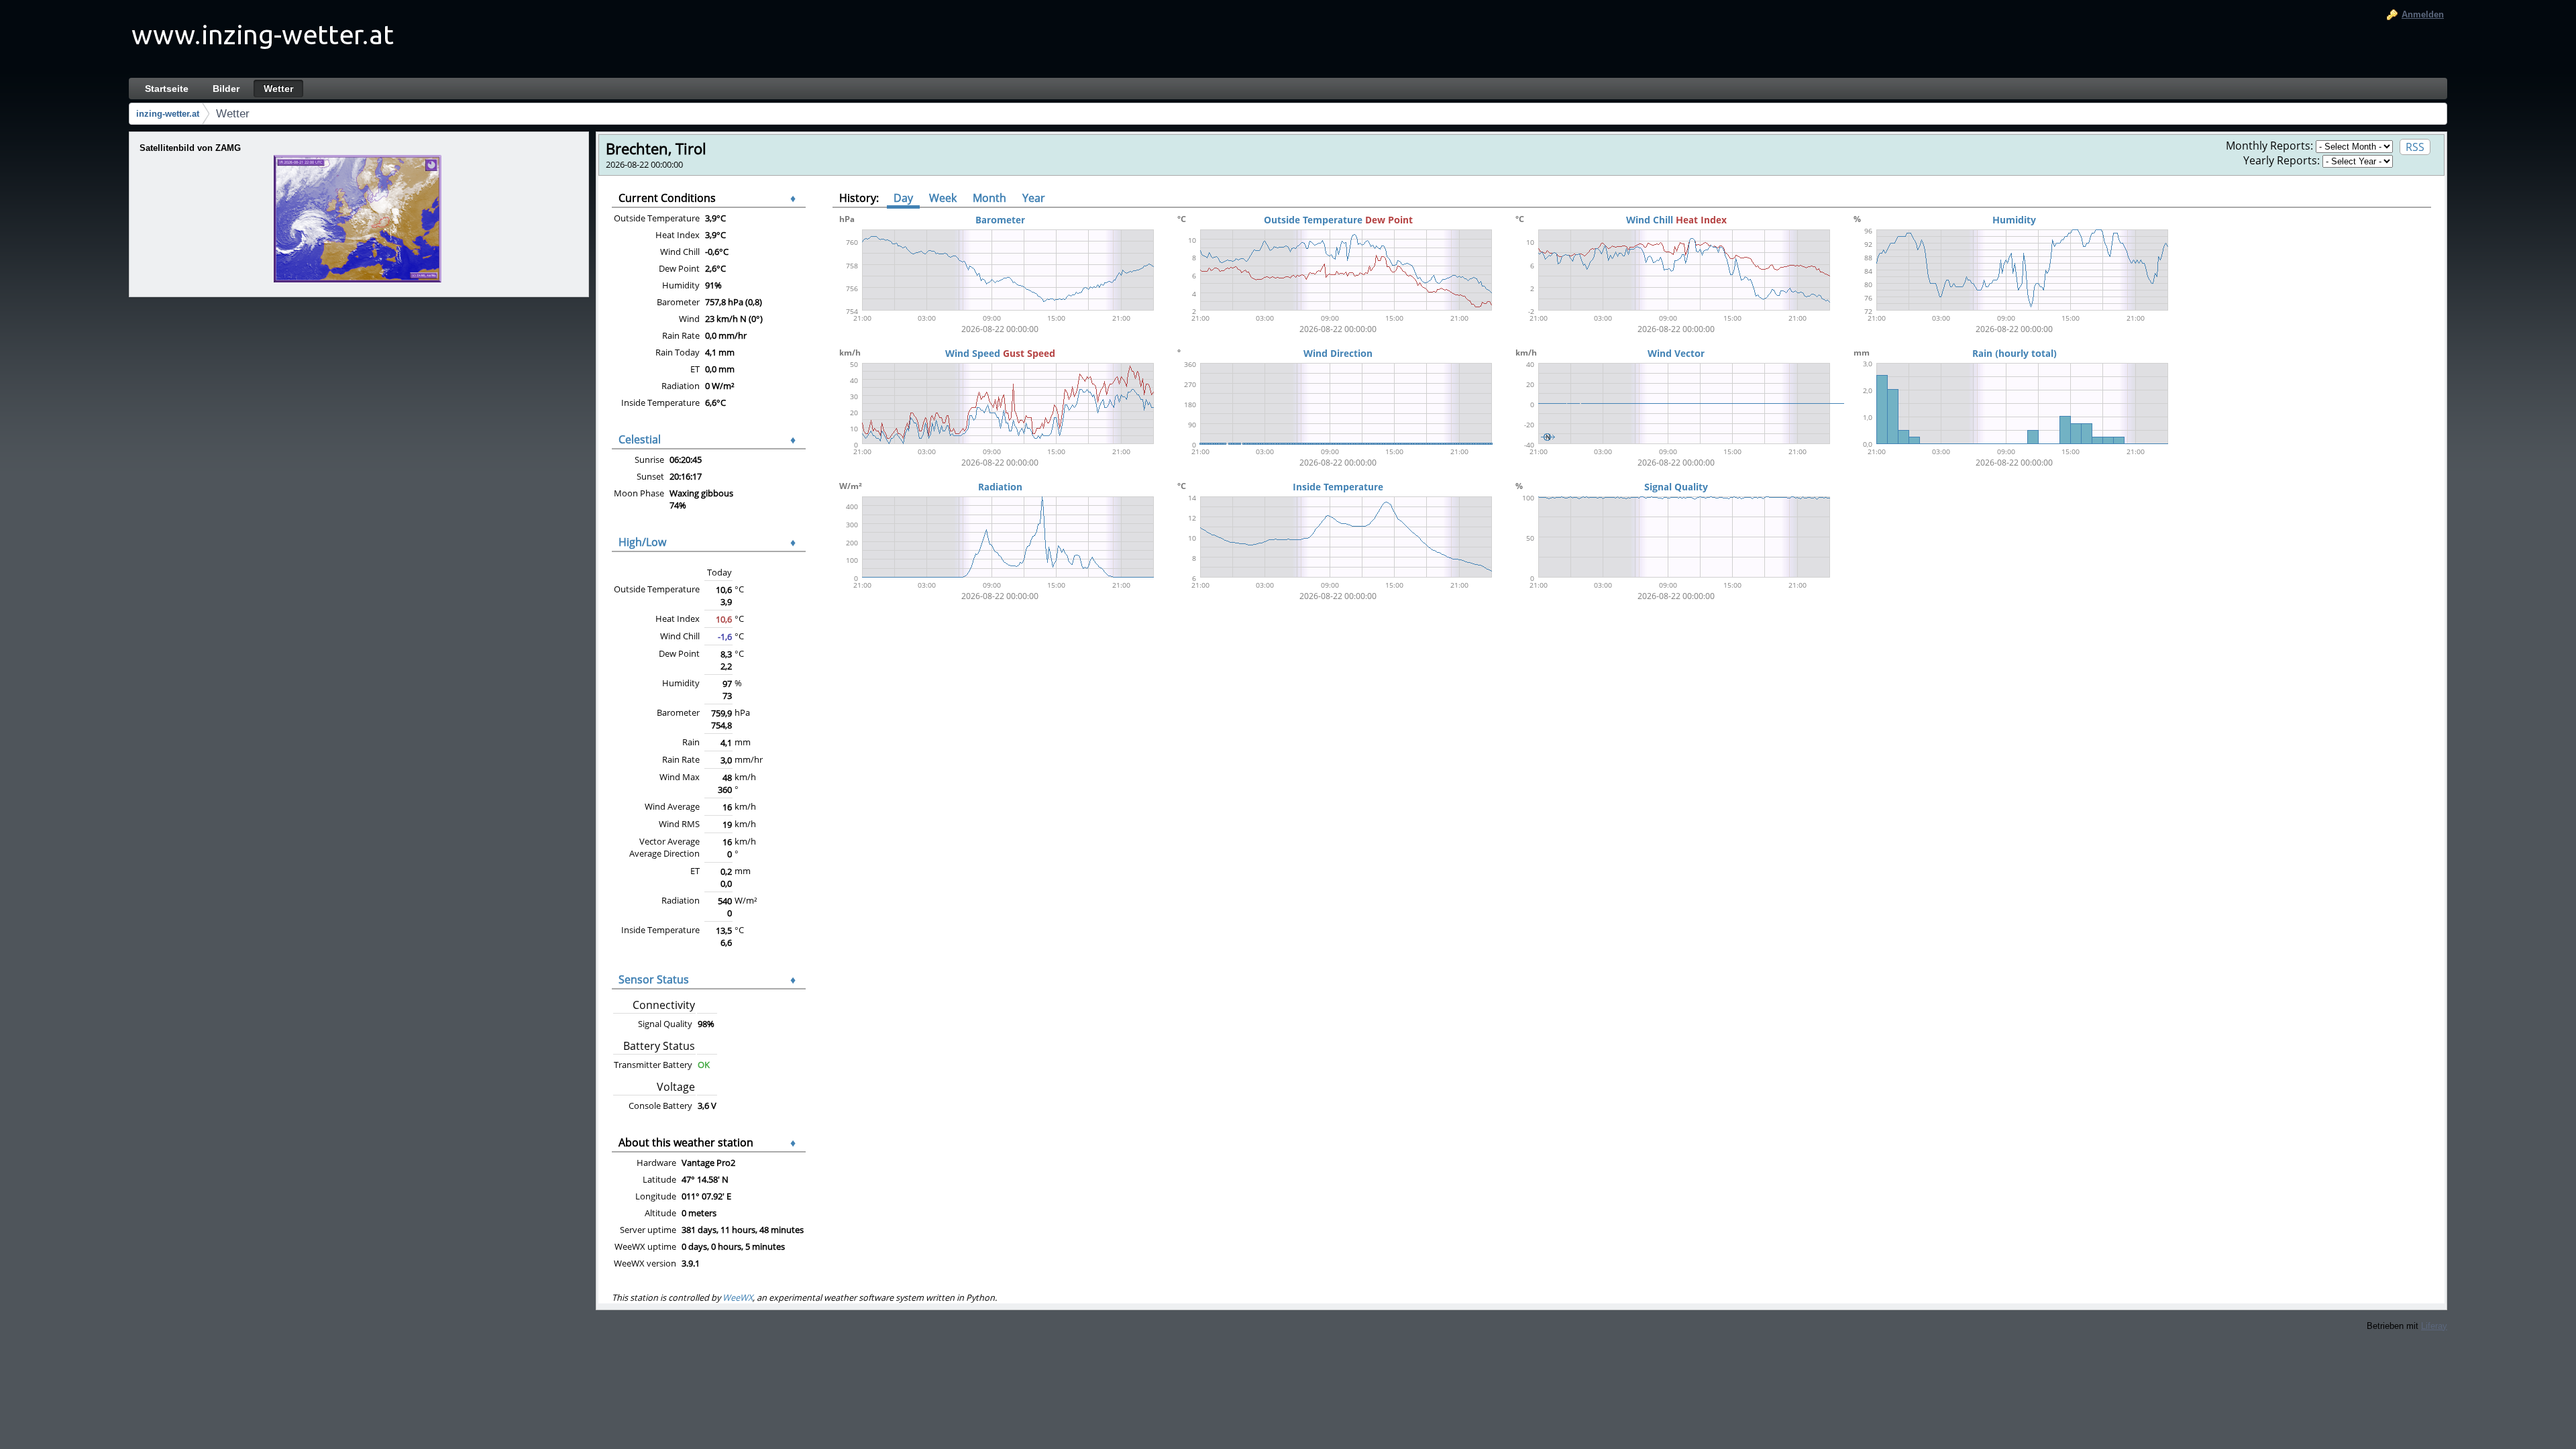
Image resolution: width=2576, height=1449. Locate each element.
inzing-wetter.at (168, 114)
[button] (359, 219)
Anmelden (2423, 14)
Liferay (2434, 1326)
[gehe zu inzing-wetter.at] (263, 39)
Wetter (233, 114)
